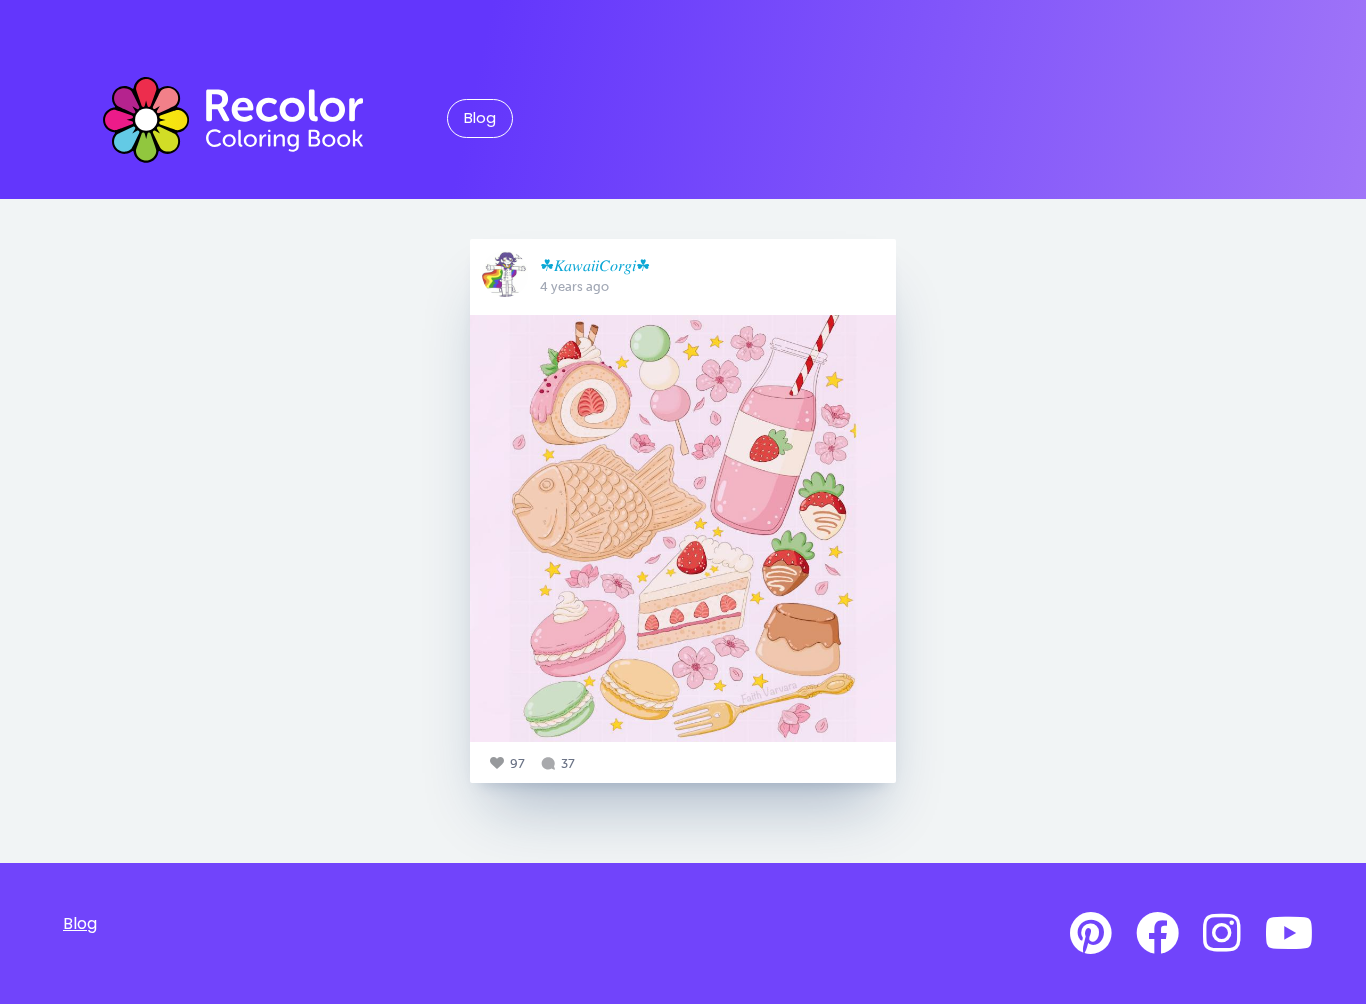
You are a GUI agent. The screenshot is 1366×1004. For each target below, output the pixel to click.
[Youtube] (1289, 934)
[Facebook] (1157, 934)
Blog (480, 118)
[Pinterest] (1091, 934)
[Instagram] (1222, 934)
